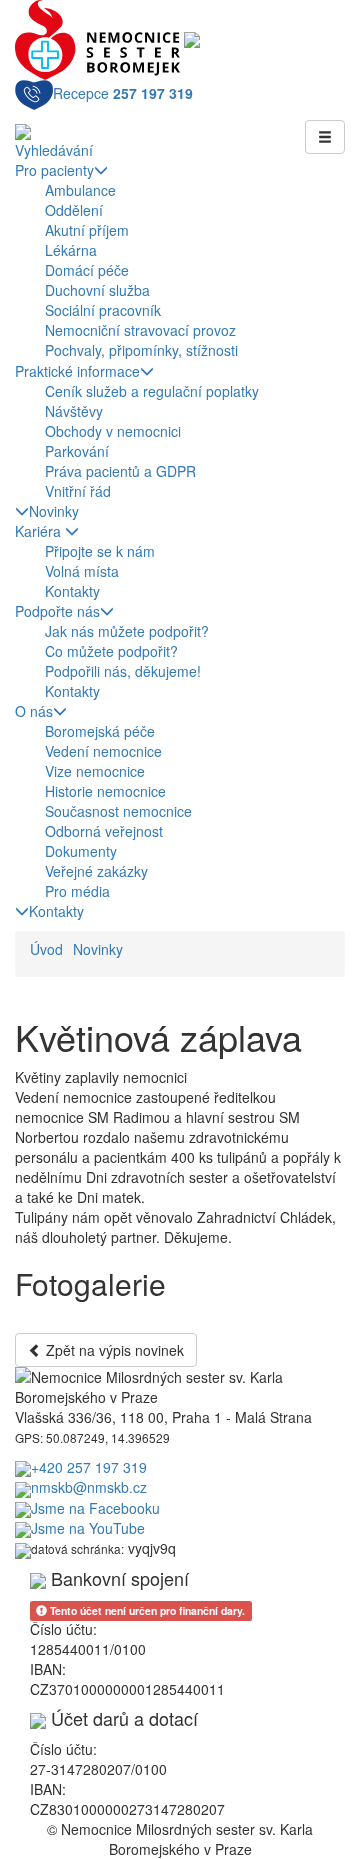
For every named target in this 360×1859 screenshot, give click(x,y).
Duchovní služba (97, 290)
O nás (34, 711)
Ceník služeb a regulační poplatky (152, 391)
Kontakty (72, 591)
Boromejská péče (100, 731)
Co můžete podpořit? (111, 651)
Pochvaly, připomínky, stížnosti (141, 350)
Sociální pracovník (103, 310)
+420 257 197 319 (89, 1467)
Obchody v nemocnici (113, 431)
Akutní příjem (87, 230)
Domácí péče (87, 270)
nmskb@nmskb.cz (89, 1487)
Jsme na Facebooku (95, 1508)
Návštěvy (74, 411)
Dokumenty (81, 851)
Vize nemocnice (95, 771)
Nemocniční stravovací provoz (140, 330)
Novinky (54, 511)
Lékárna (71, 250)
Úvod (46, 949)
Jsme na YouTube (88, 1528)
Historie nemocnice (105, 791)
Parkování (77, 451)
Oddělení (74, 210)
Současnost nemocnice (118, 811)
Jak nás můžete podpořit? (127, 631)
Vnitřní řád (78, 491)
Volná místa (82, 571)
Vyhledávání (54, 150)
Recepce (123, 93)
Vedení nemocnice (103, 751)
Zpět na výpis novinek (113, 1350)
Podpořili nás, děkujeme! (123, 671)
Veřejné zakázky (96, 871)
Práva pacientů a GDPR (120, 471)
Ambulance (80, 190)
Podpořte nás (57, 611)
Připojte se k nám (100, 551)
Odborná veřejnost (104, 831)
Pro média (77, 891)
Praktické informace (77, 371)
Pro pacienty (54, 170)
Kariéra (40, 531)
